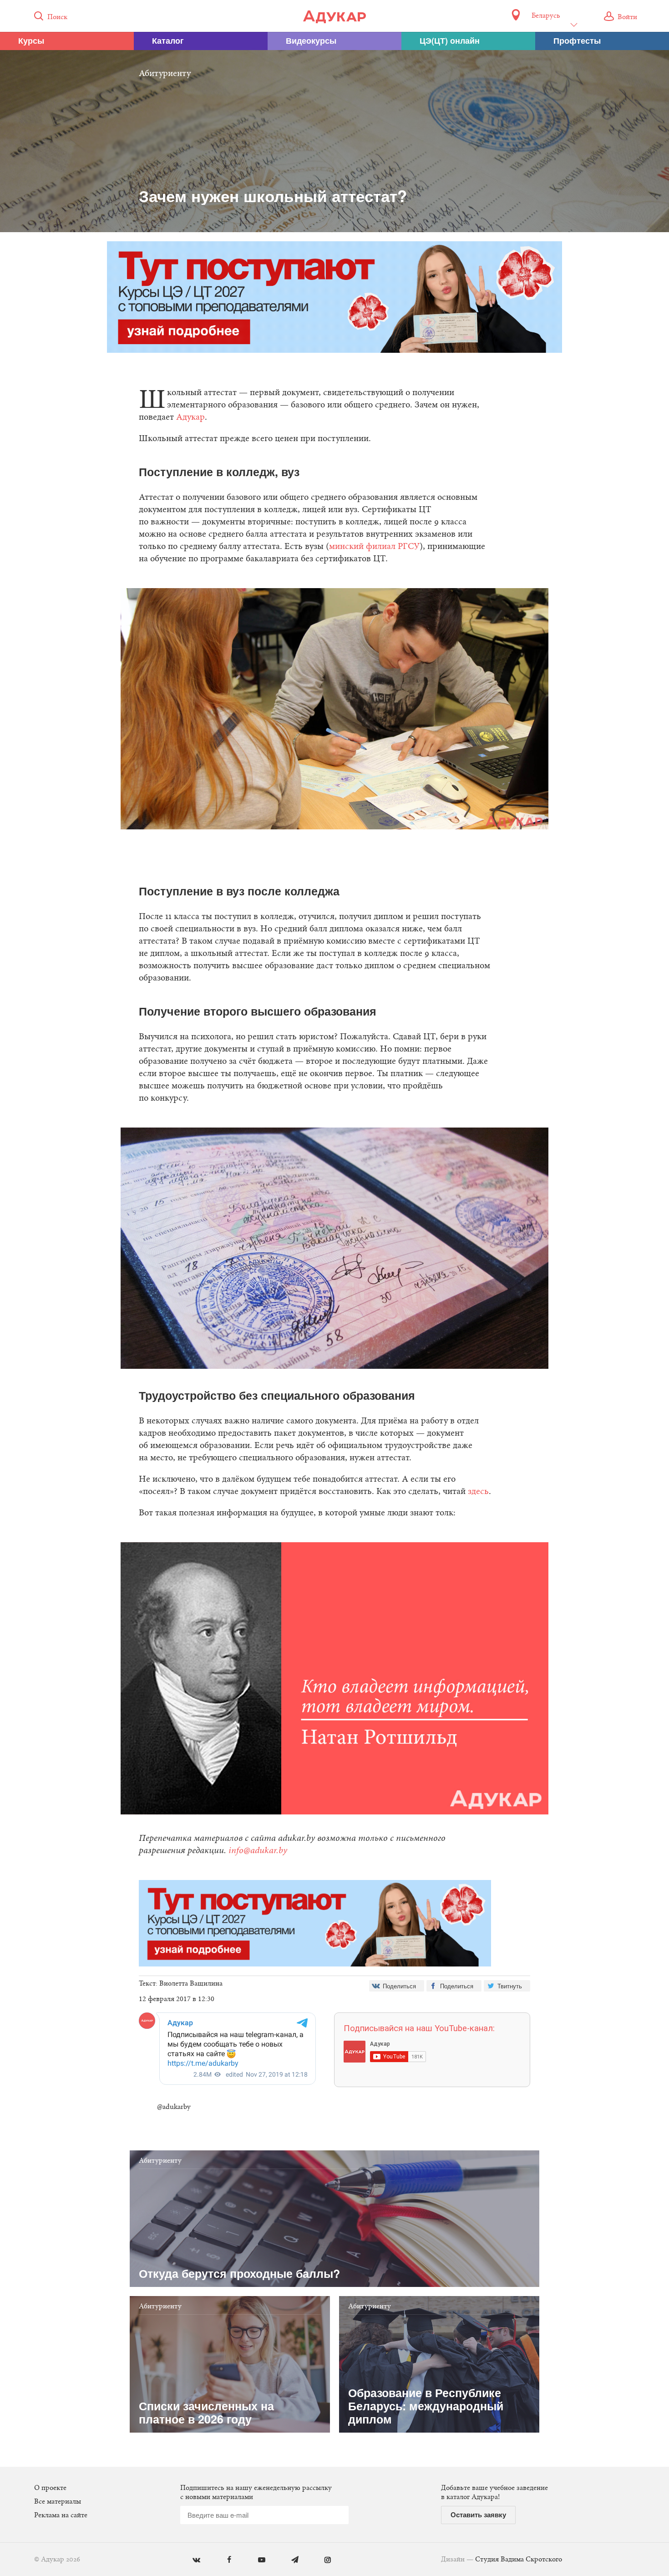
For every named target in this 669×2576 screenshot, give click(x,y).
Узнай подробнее (335, 1362)
